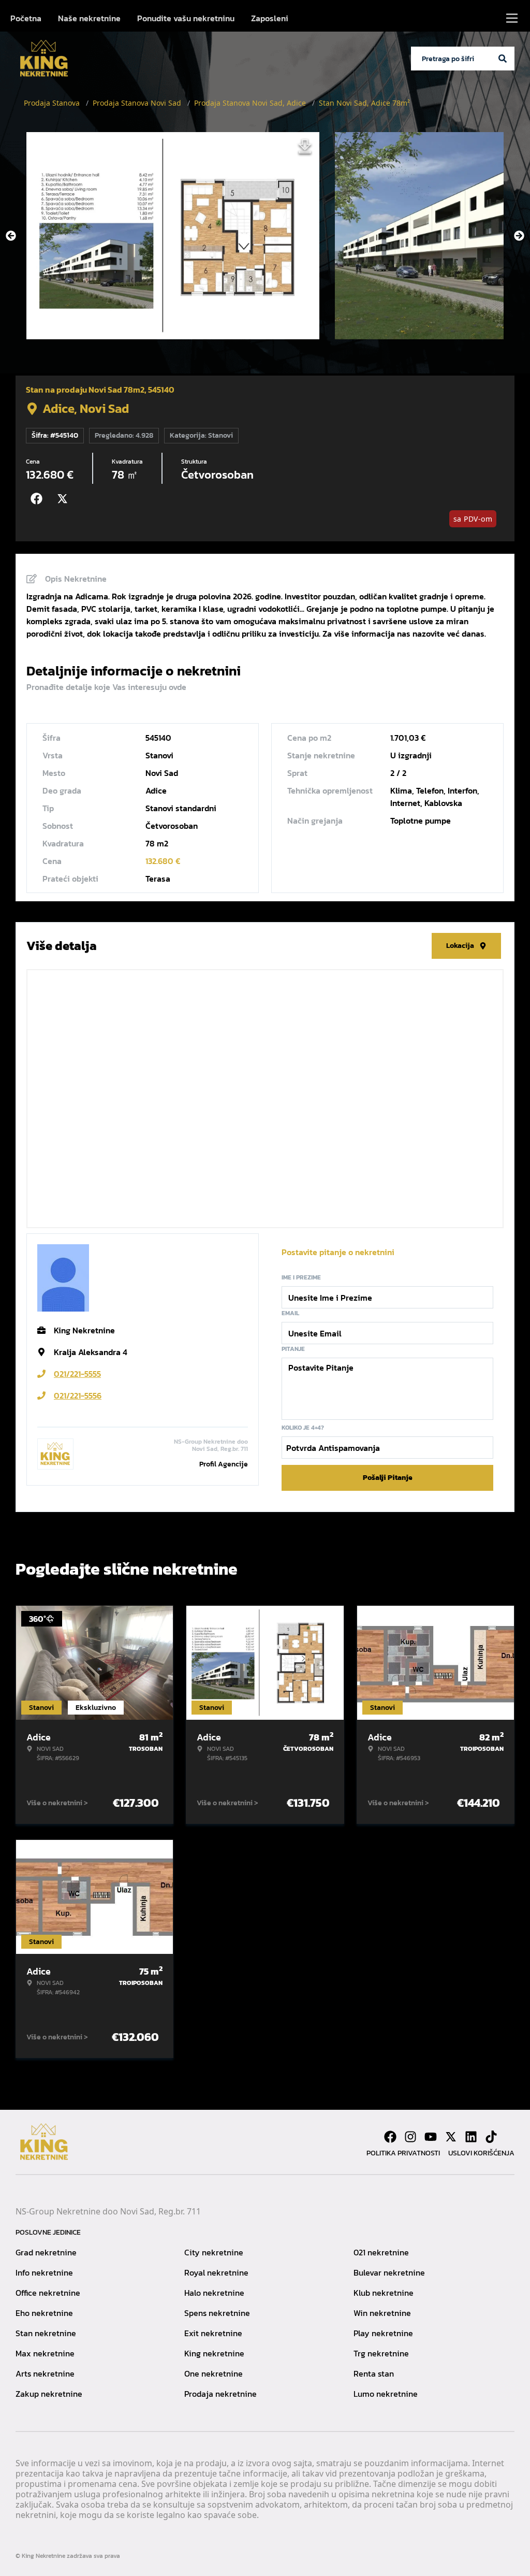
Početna (26, 18)
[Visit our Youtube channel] (431, 2137)
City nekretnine (214, 2252)
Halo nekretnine (214, 2293)
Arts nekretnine (45, 2373)
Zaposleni (270, 18)
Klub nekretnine (384, 2293)
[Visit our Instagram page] (410, 2137)
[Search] (503, 59)
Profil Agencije (224, 1464)
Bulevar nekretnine (389, 2272)
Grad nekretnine (46, 2252)
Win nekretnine (382, 2313)
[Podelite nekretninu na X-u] (65, 499)
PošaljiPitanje (388, 1478)
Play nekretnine (383, 2333)
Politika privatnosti (403, 2153)
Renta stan (374, 2373)
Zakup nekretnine (49, 2394)
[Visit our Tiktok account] (491, 2137)
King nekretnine (214, 2353)
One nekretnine (214, 2373)
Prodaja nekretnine (220, 2394)
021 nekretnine (381, 2252)
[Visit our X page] (451, 2137)
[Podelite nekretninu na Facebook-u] (39, 499)
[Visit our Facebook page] (390, 2137)
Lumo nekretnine (386, 2394)
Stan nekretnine (46, 2333)
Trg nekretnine (381, 2353)
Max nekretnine (45, 2353)
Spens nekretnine (217, 2313)
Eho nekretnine (44, 2313)
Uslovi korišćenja (481, 2153)
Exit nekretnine (213, 2333)
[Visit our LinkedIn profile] (471, 2137)
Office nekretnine (48, 2293)
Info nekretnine (44, 2272)
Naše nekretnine (89, 18)
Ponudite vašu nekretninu (186, 18)
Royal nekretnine (216, 2272)
